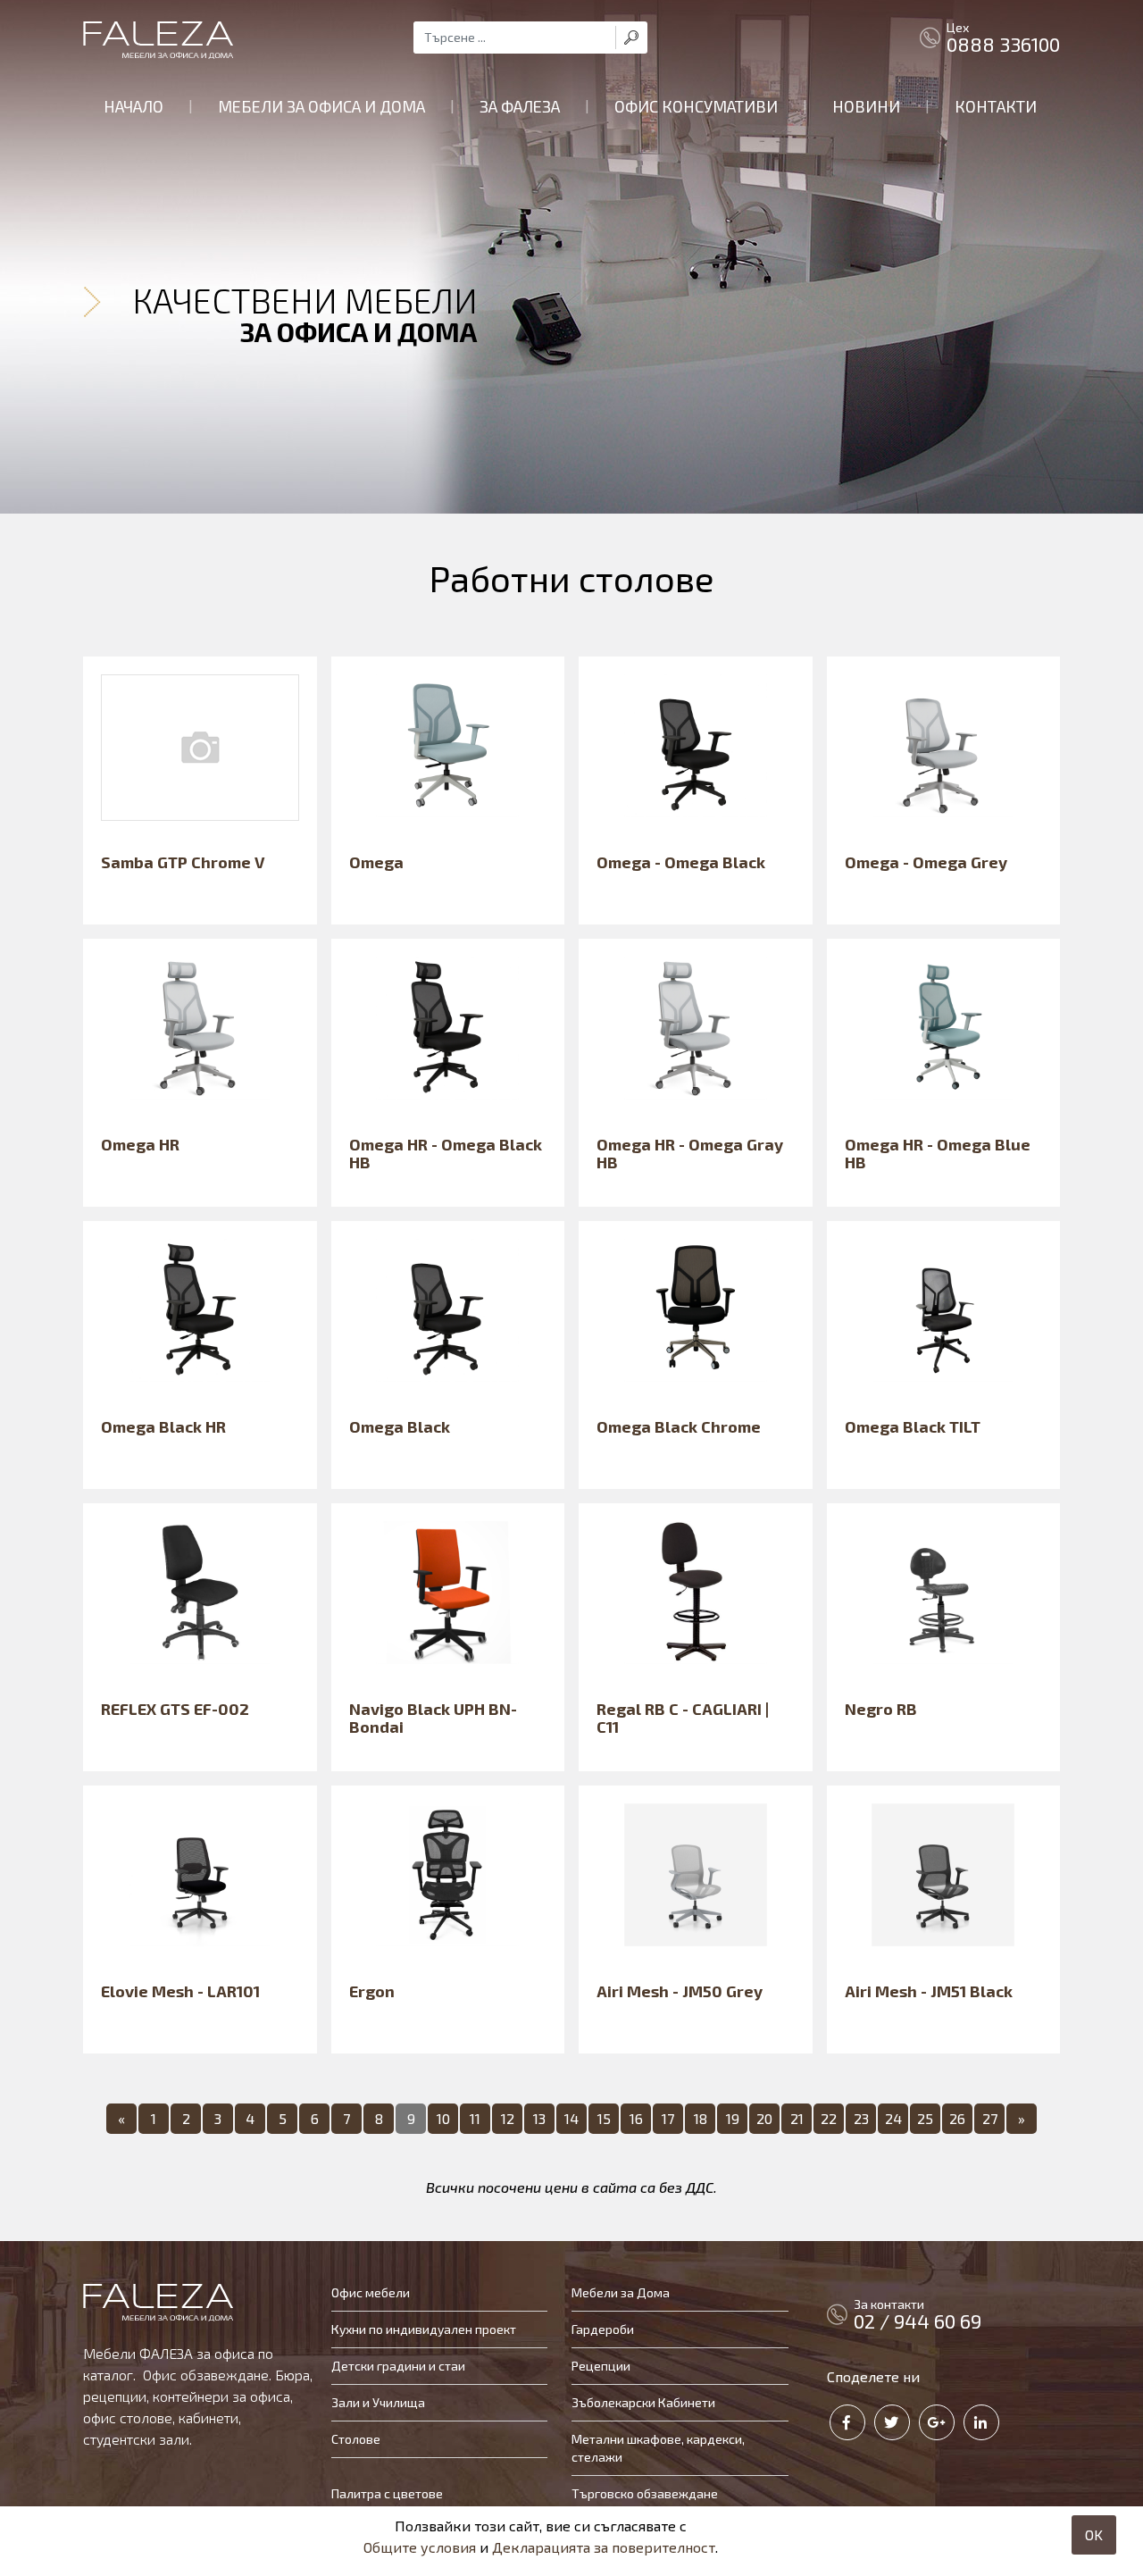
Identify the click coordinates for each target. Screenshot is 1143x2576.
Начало (133, 106)
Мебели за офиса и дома (321, 106)
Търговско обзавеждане (645, 2493)
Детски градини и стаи (398, 2366)
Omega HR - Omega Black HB (446, 1153)
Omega (376, 862)
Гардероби (603, 2329)
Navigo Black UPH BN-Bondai (433, 1718)
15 (604, 2118)
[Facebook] (847, 2422)
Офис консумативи (696, 106)
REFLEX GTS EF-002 (175, 1709)
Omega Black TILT (913, 1426)
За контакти (918, 2314)
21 (797, 2118)
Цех (1003, 38)
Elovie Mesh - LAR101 (180, 1991)
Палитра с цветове (387, 2493)
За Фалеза (520, 106)
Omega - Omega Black (681, 862)
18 (701, 2118)
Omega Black (400, 1426)
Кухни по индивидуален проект (424, 2329)
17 (668, 2118)
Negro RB (881, 1709)
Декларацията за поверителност (604, 2547)
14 (571, 2118)
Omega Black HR (163, 1426)
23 (861, 2118)
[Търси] (631, 38)
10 (443, 2118)
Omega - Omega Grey (926, 862)
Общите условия (420, 2547)
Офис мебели (371, 2292)
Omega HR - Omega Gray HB (690, 1153)
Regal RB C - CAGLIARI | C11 (683, 1718)
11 (475, 2118)
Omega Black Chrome (679, 1426)
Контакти (996, 106)
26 (957, 2118)
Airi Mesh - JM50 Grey (680, 1991)
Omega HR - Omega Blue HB (938, 1153)
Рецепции (601, 2366)
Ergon (372, 1991)
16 (636, 2118)
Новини (866, 106)
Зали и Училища (378, 2402)
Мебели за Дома (621, 2292)
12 (508, 2118)
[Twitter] (892, 2422)
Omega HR (140, 1144)
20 (764, 2118)
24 (893, 2118)
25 (925, 2118)
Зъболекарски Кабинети (643, 2402)
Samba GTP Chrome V (183, 862)
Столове (356, 2439)
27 (990, 2118)
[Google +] (937, 2422)
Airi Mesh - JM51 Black (929, 1991)
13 (539, 2118)
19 (733, 2118)
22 (829, 2118)
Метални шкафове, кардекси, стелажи (658, 2448)
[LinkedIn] (981, 2422)
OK (1094, 2534)
